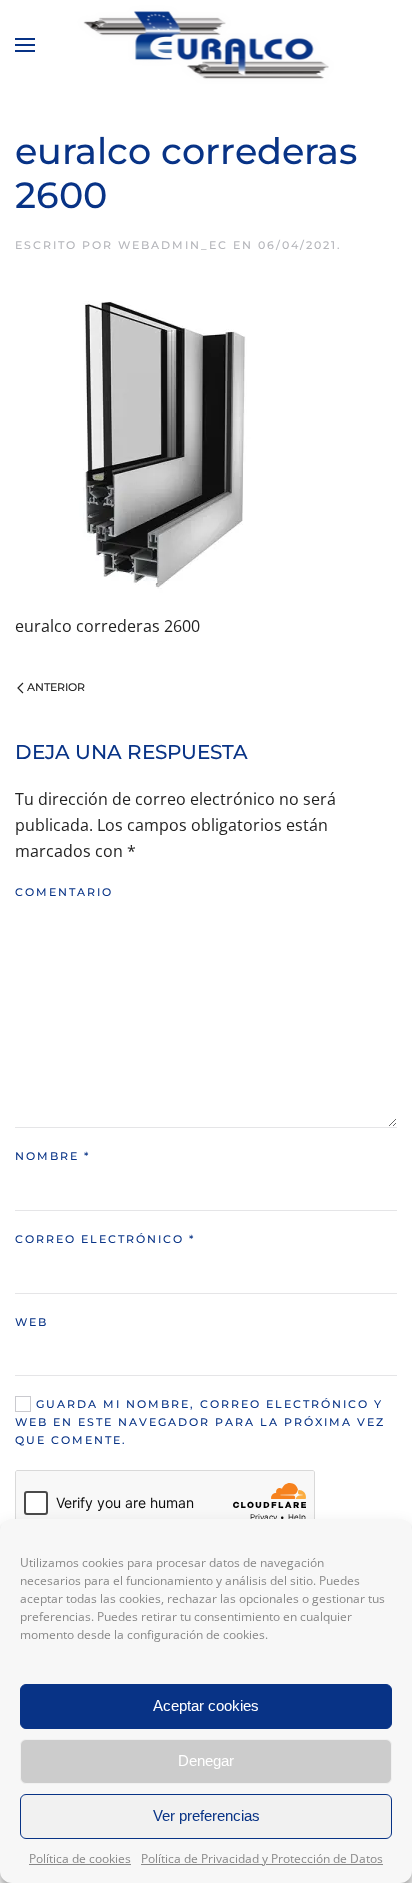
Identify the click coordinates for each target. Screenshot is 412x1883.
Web (31, 1322)
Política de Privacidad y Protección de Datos (262, 1858)
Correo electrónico (105, 1239)
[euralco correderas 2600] (165, 441)
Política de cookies (80, 1858)
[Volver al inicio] (206, 45)
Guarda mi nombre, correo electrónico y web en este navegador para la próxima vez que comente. (200, 1422)
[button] (25, 45)
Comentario (64, 892)
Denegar (206, 1760)
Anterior (56, 687)
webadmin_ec (173, 245)
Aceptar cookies (206, 1705)
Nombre (52, 1156)
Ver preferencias (206, 1815)
